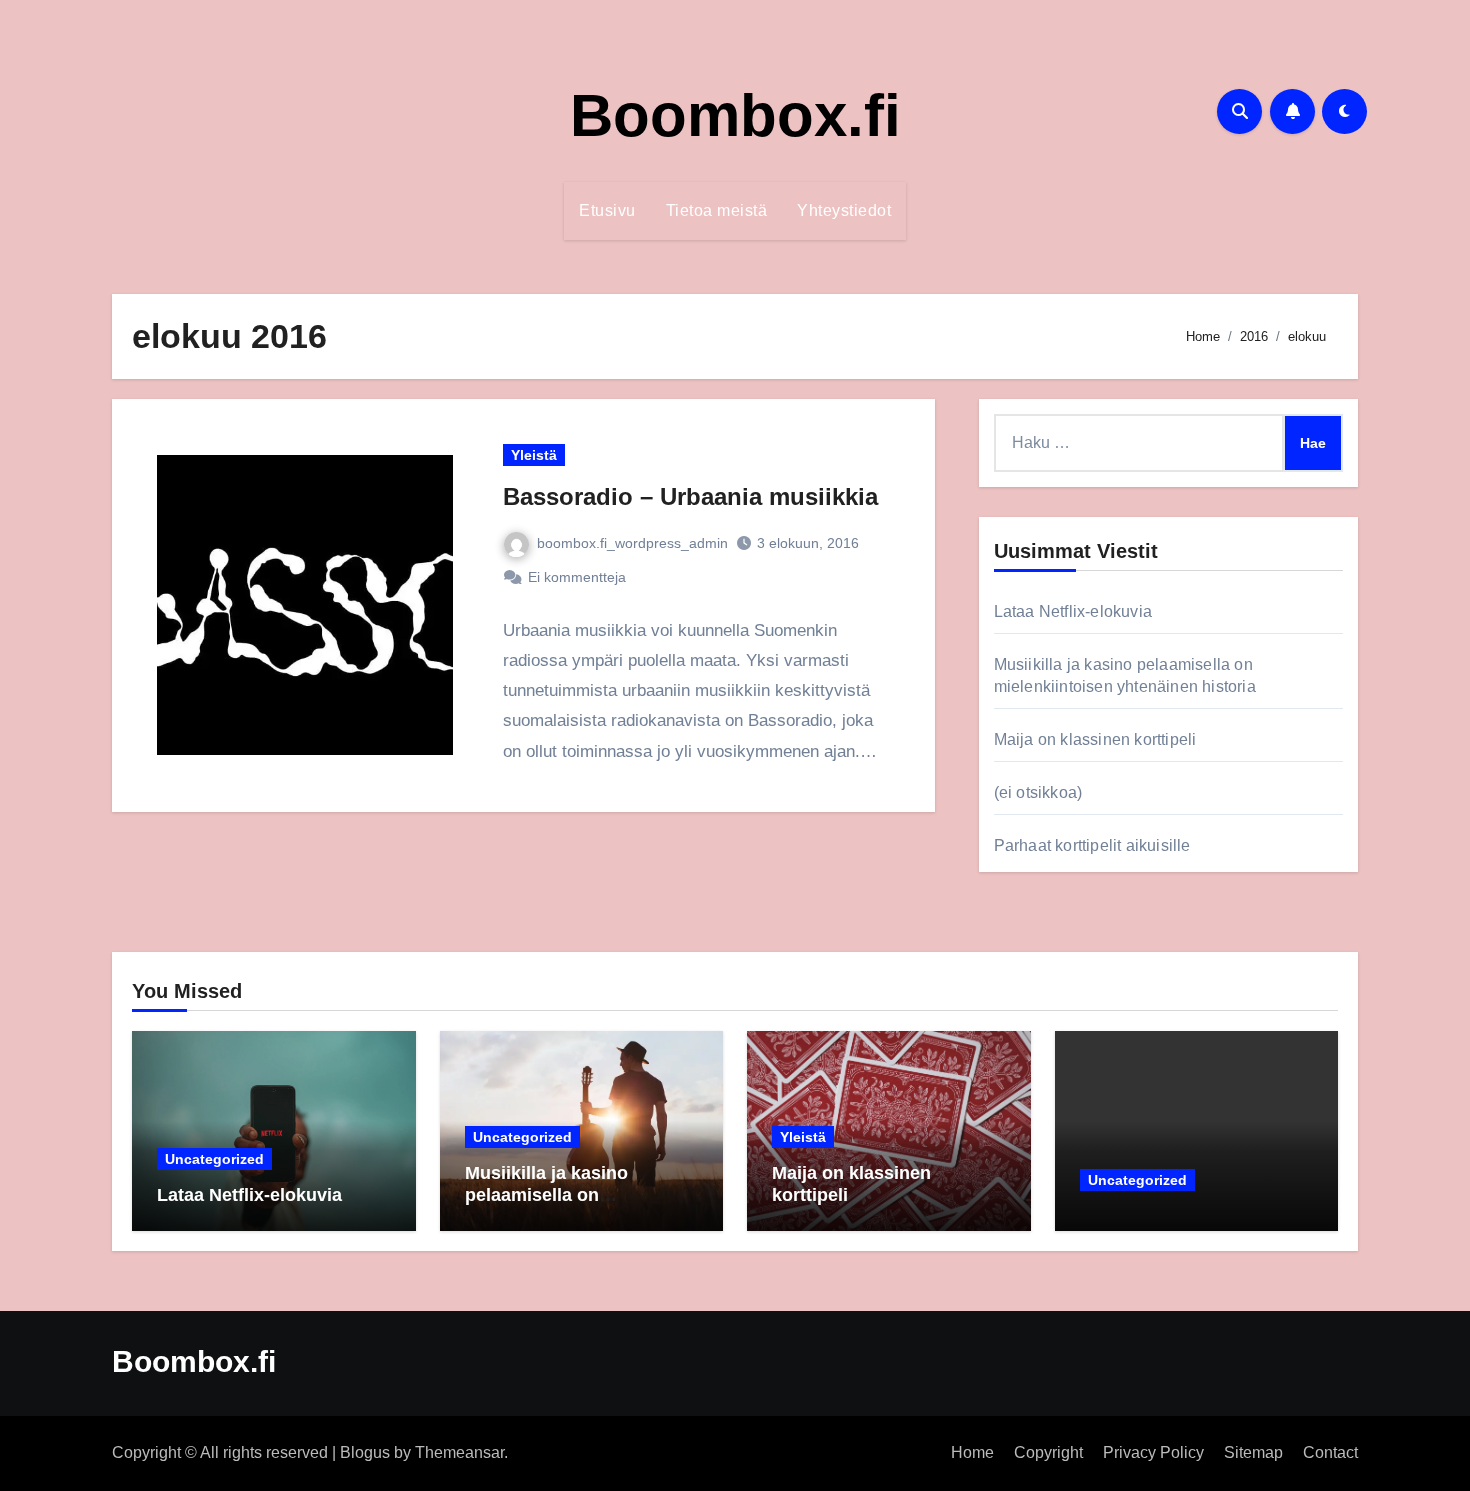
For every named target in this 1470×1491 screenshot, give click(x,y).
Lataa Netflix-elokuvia (1073, 611)
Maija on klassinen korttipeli (1095, 739)
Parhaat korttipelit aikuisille (1092, 845)
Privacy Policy (1153, 1452)
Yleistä (534, 455)
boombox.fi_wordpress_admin (632, 543)
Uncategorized (214, 1159)
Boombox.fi (735, 115)
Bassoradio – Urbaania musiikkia (690, 496)
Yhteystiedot (844, 210)
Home (972, 1452)
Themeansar (459, 1452)
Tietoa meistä (717, 210)
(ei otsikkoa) (1038, 792)
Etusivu (607, 210)
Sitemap (1253, 1452)
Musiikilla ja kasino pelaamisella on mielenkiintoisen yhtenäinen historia (547, 1205)
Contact (1330, 1452)
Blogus (365, 1452)
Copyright (1048, 1452)
